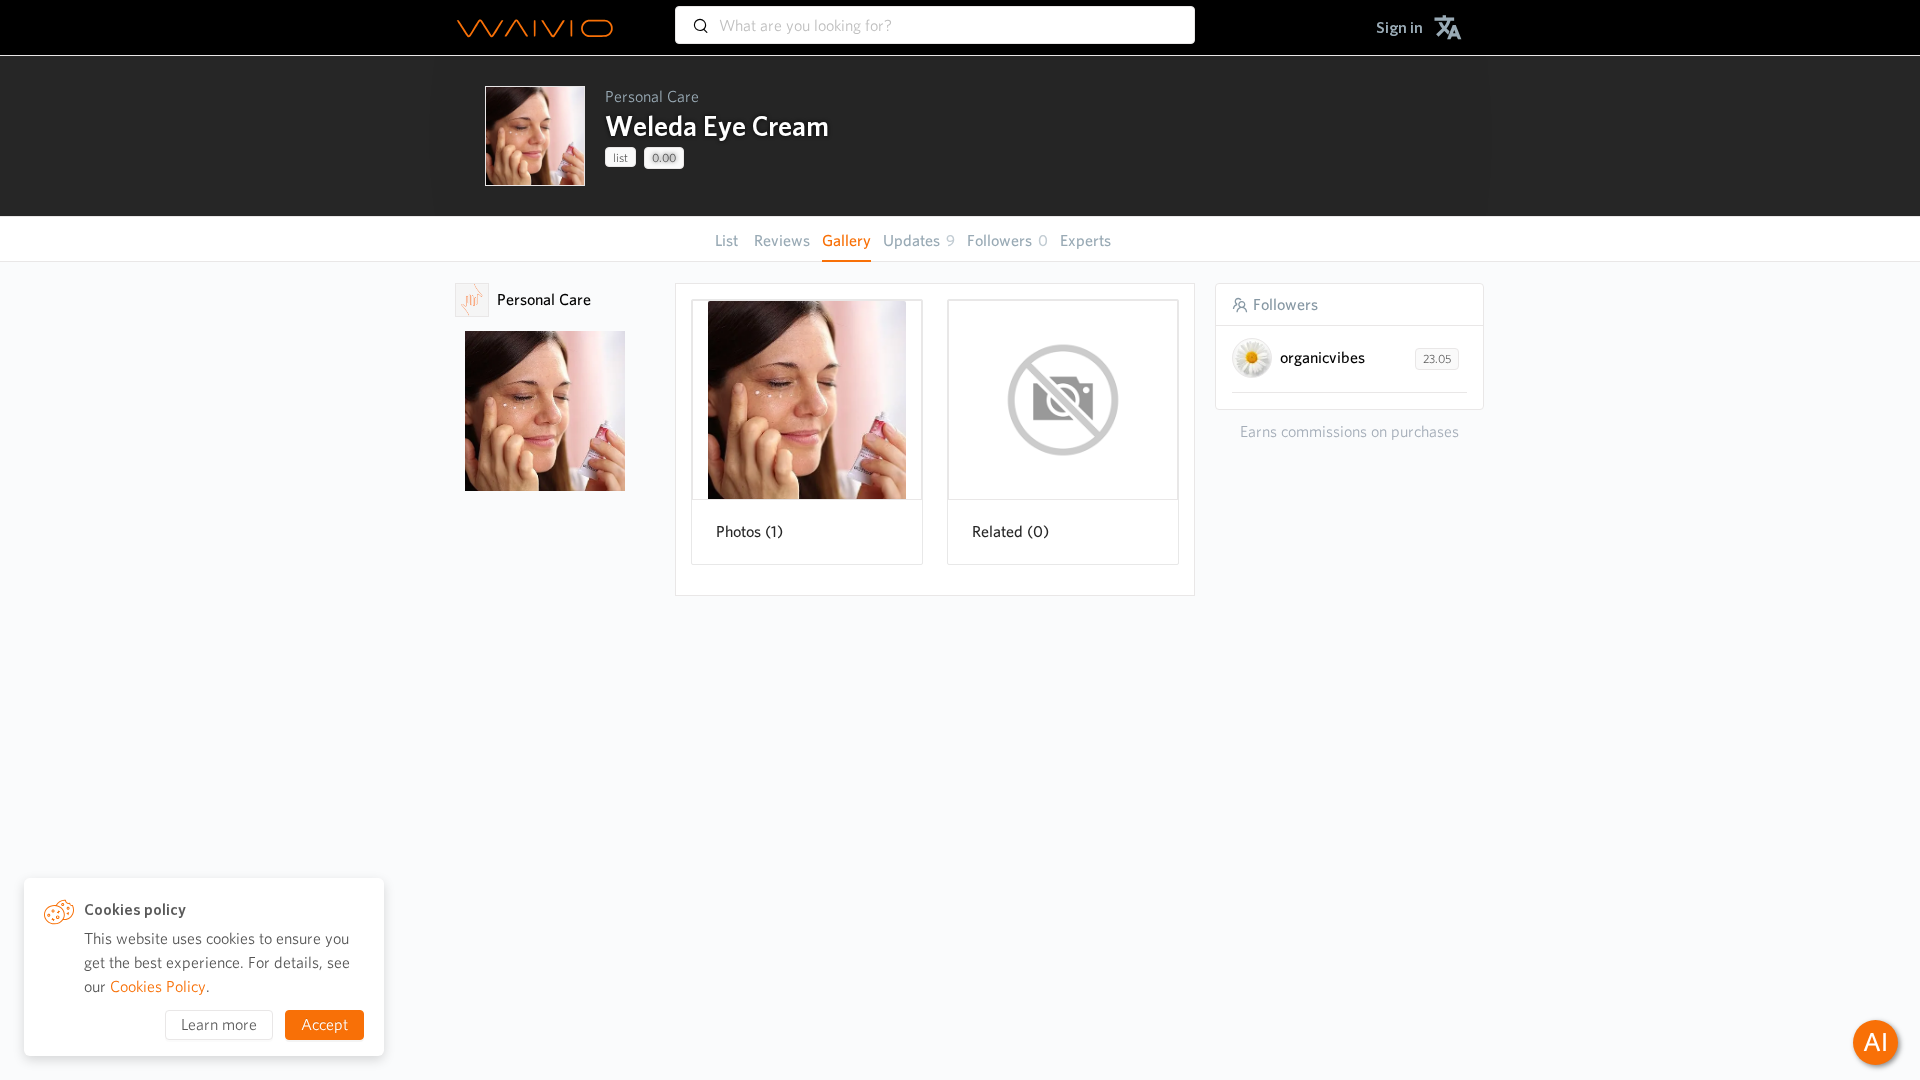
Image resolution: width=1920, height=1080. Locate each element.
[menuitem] (1399, 27)
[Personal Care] (472, 300)
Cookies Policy (158, 986)
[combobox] (935, 16)
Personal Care (652, 96)
